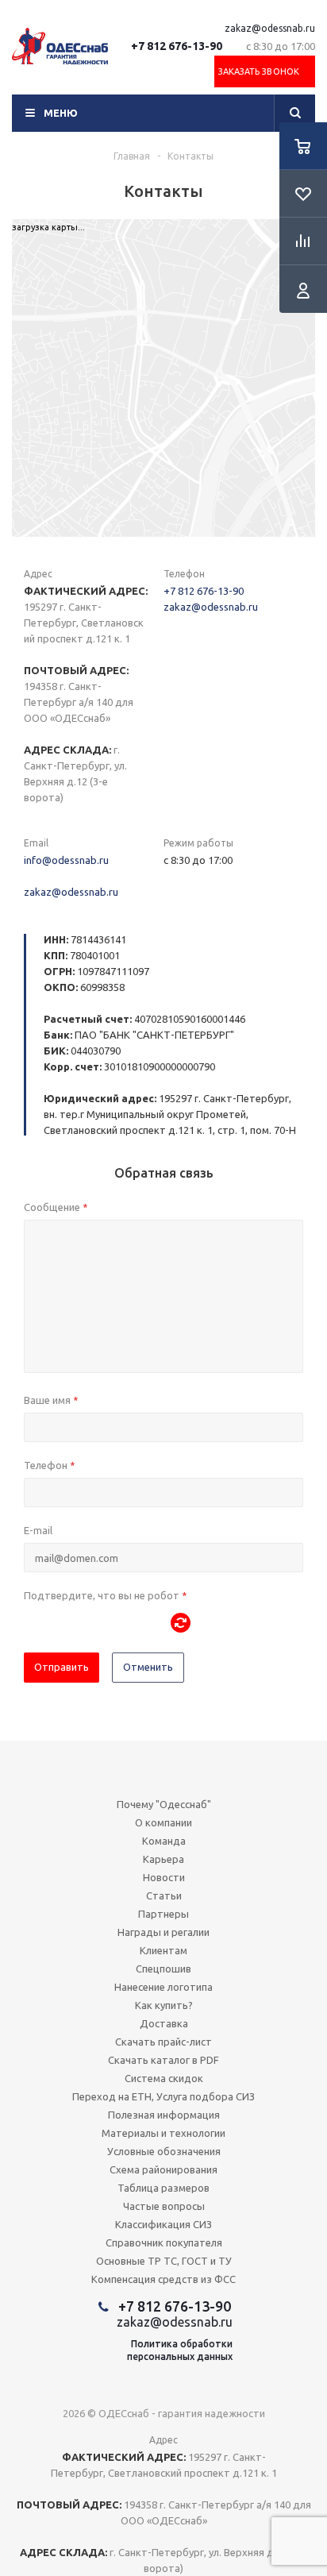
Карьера (163, 1859)
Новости (164, 1877)
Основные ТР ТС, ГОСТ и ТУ (164, 2261)
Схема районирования (163, 2169)
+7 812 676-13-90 (177, 46)
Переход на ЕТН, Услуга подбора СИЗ (163, 2096)
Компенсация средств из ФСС (163, 2279)
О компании (163, 1822)
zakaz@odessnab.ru (270, 28)
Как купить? (164, 2005)
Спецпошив (163, 1969)
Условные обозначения (164, 2151)
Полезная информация (164, 2115)
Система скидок (164, 2078)
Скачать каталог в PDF (163, 2060)
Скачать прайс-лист (163, 2042)
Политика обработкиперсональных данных (180, 2350)
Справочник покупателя (164, 2242)
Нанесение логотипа (163, 1987)
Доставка (164, 2023)
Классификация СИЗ (163, 2224)
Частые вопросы (164, 2206)
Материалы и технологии (163, 2133)
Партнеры (163, 1914)
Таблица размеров (163, 2188)
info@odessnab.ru (66, 860)
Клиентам (163, 1950)
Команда (164, 1841)
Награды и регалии (163, 1932)
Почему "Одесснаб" (164, 1804)
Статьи (164, 1895)
